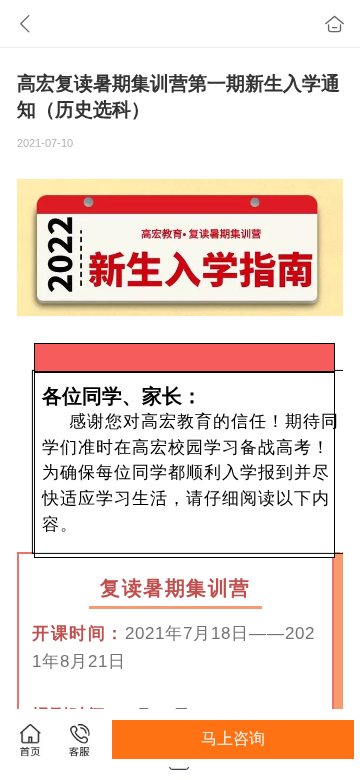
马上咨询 (233, 738)
